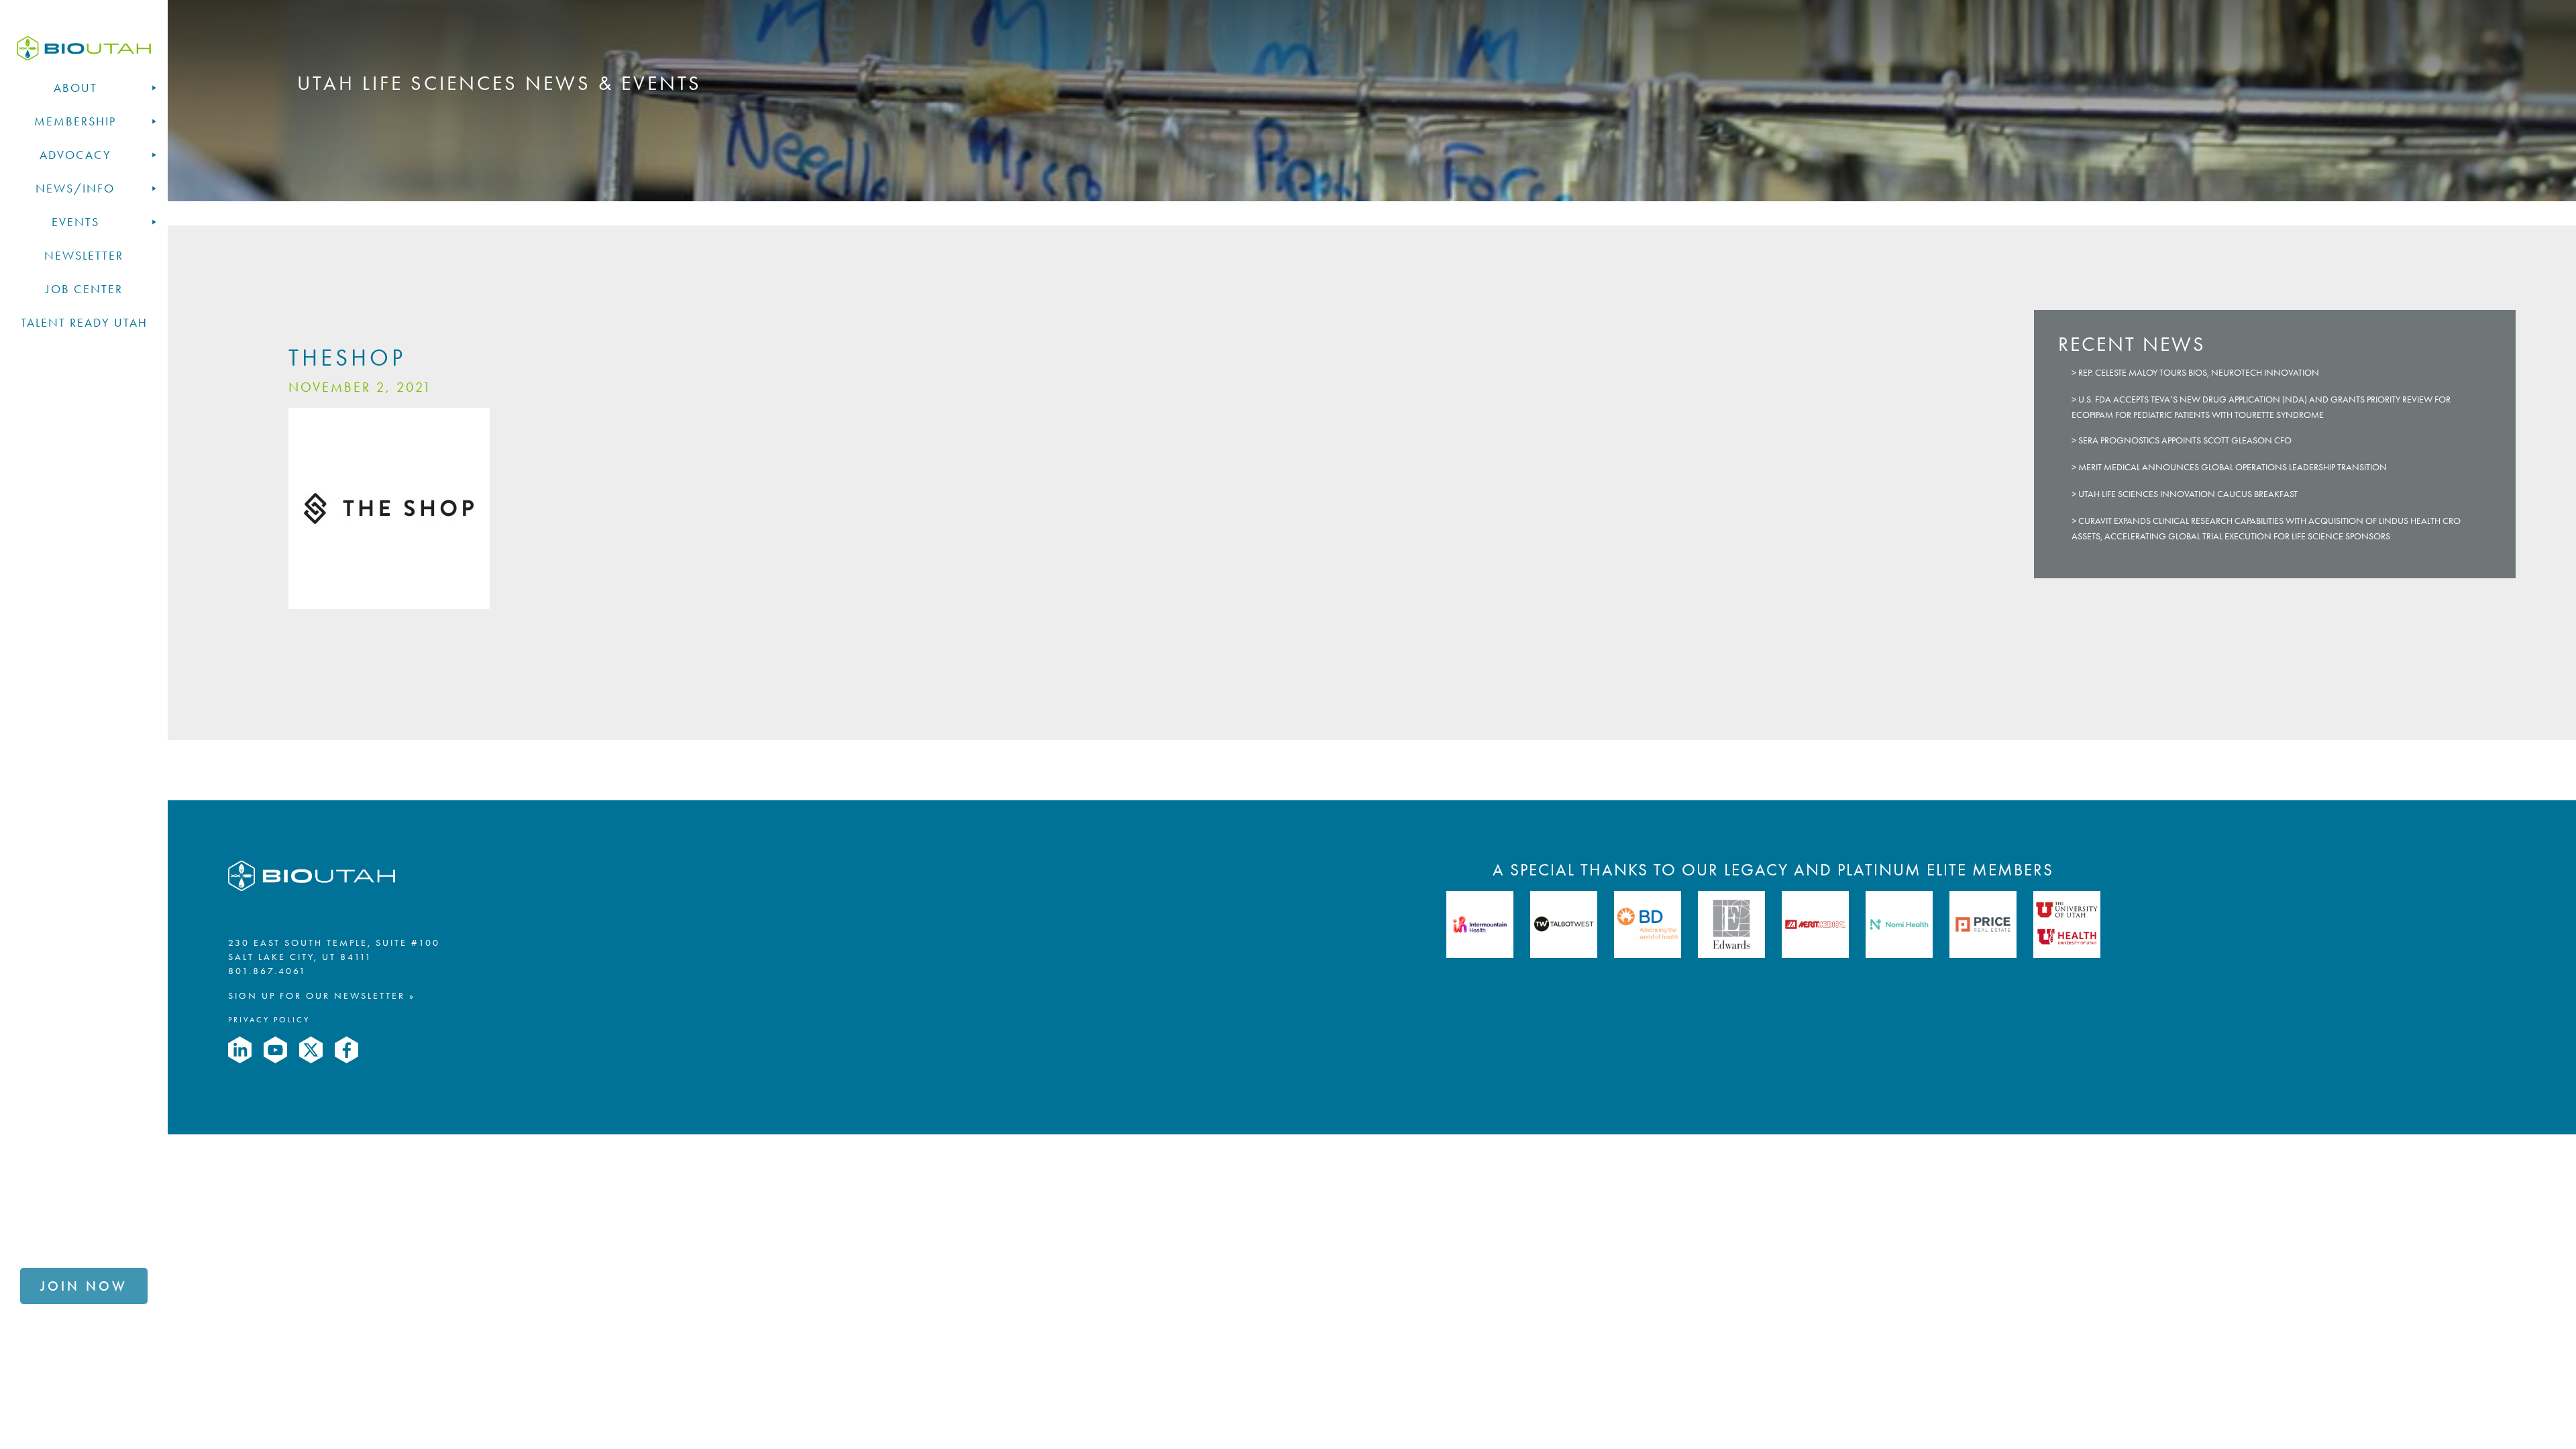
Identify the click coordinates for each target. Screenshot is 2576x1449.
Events (75, 222)
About (75, 88)
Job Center (84, 289)
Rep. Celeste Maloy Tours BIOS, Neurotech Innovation (2199, 373)
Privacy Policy (269, 1020)
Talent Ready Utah (84, 323)
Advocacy (75, 155)
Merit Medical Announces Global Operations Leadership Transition (2233, 467)
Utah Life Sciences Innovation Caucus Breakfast (2188, 494)
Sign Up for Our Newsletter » (322, 996)
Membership (75, 121)
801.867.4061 (267, 971)
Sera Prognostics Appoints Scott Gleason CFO (2185, 440)
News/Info (75, 189)
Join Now (84, 1286)
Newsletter (84, 256)
